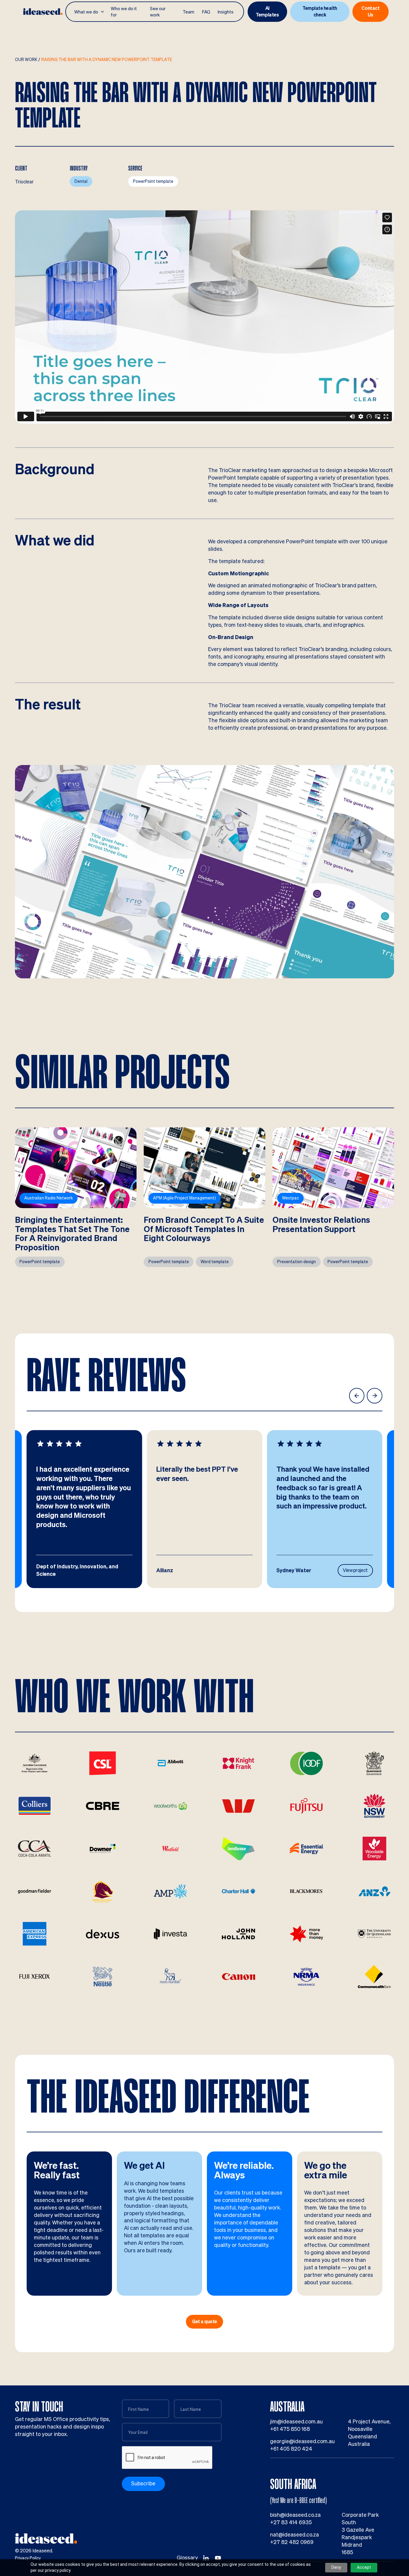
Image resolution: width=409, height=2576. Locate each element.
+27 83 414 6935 (291, 2522)
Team (188, 12)
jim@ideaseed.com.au (296, 2421)
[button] (90, 12)
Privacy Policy (28, 2558)
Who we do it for (124, 12)
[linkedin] (206, 2558)
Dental (81, 181)
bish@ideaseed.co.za (295, 2515)
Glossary (187, 2558)
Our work (26, 60)
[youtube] (218, 2558)
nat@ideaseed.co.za (294, 2535)
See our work (158, 12)
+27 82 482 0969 (292, 2542)
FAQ (206, 12)
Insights (226, 12)
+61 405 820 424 (291, 2449)
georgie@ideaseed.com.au (302, 2441)
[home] (43, 12)
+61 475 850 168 (290, 2429)
